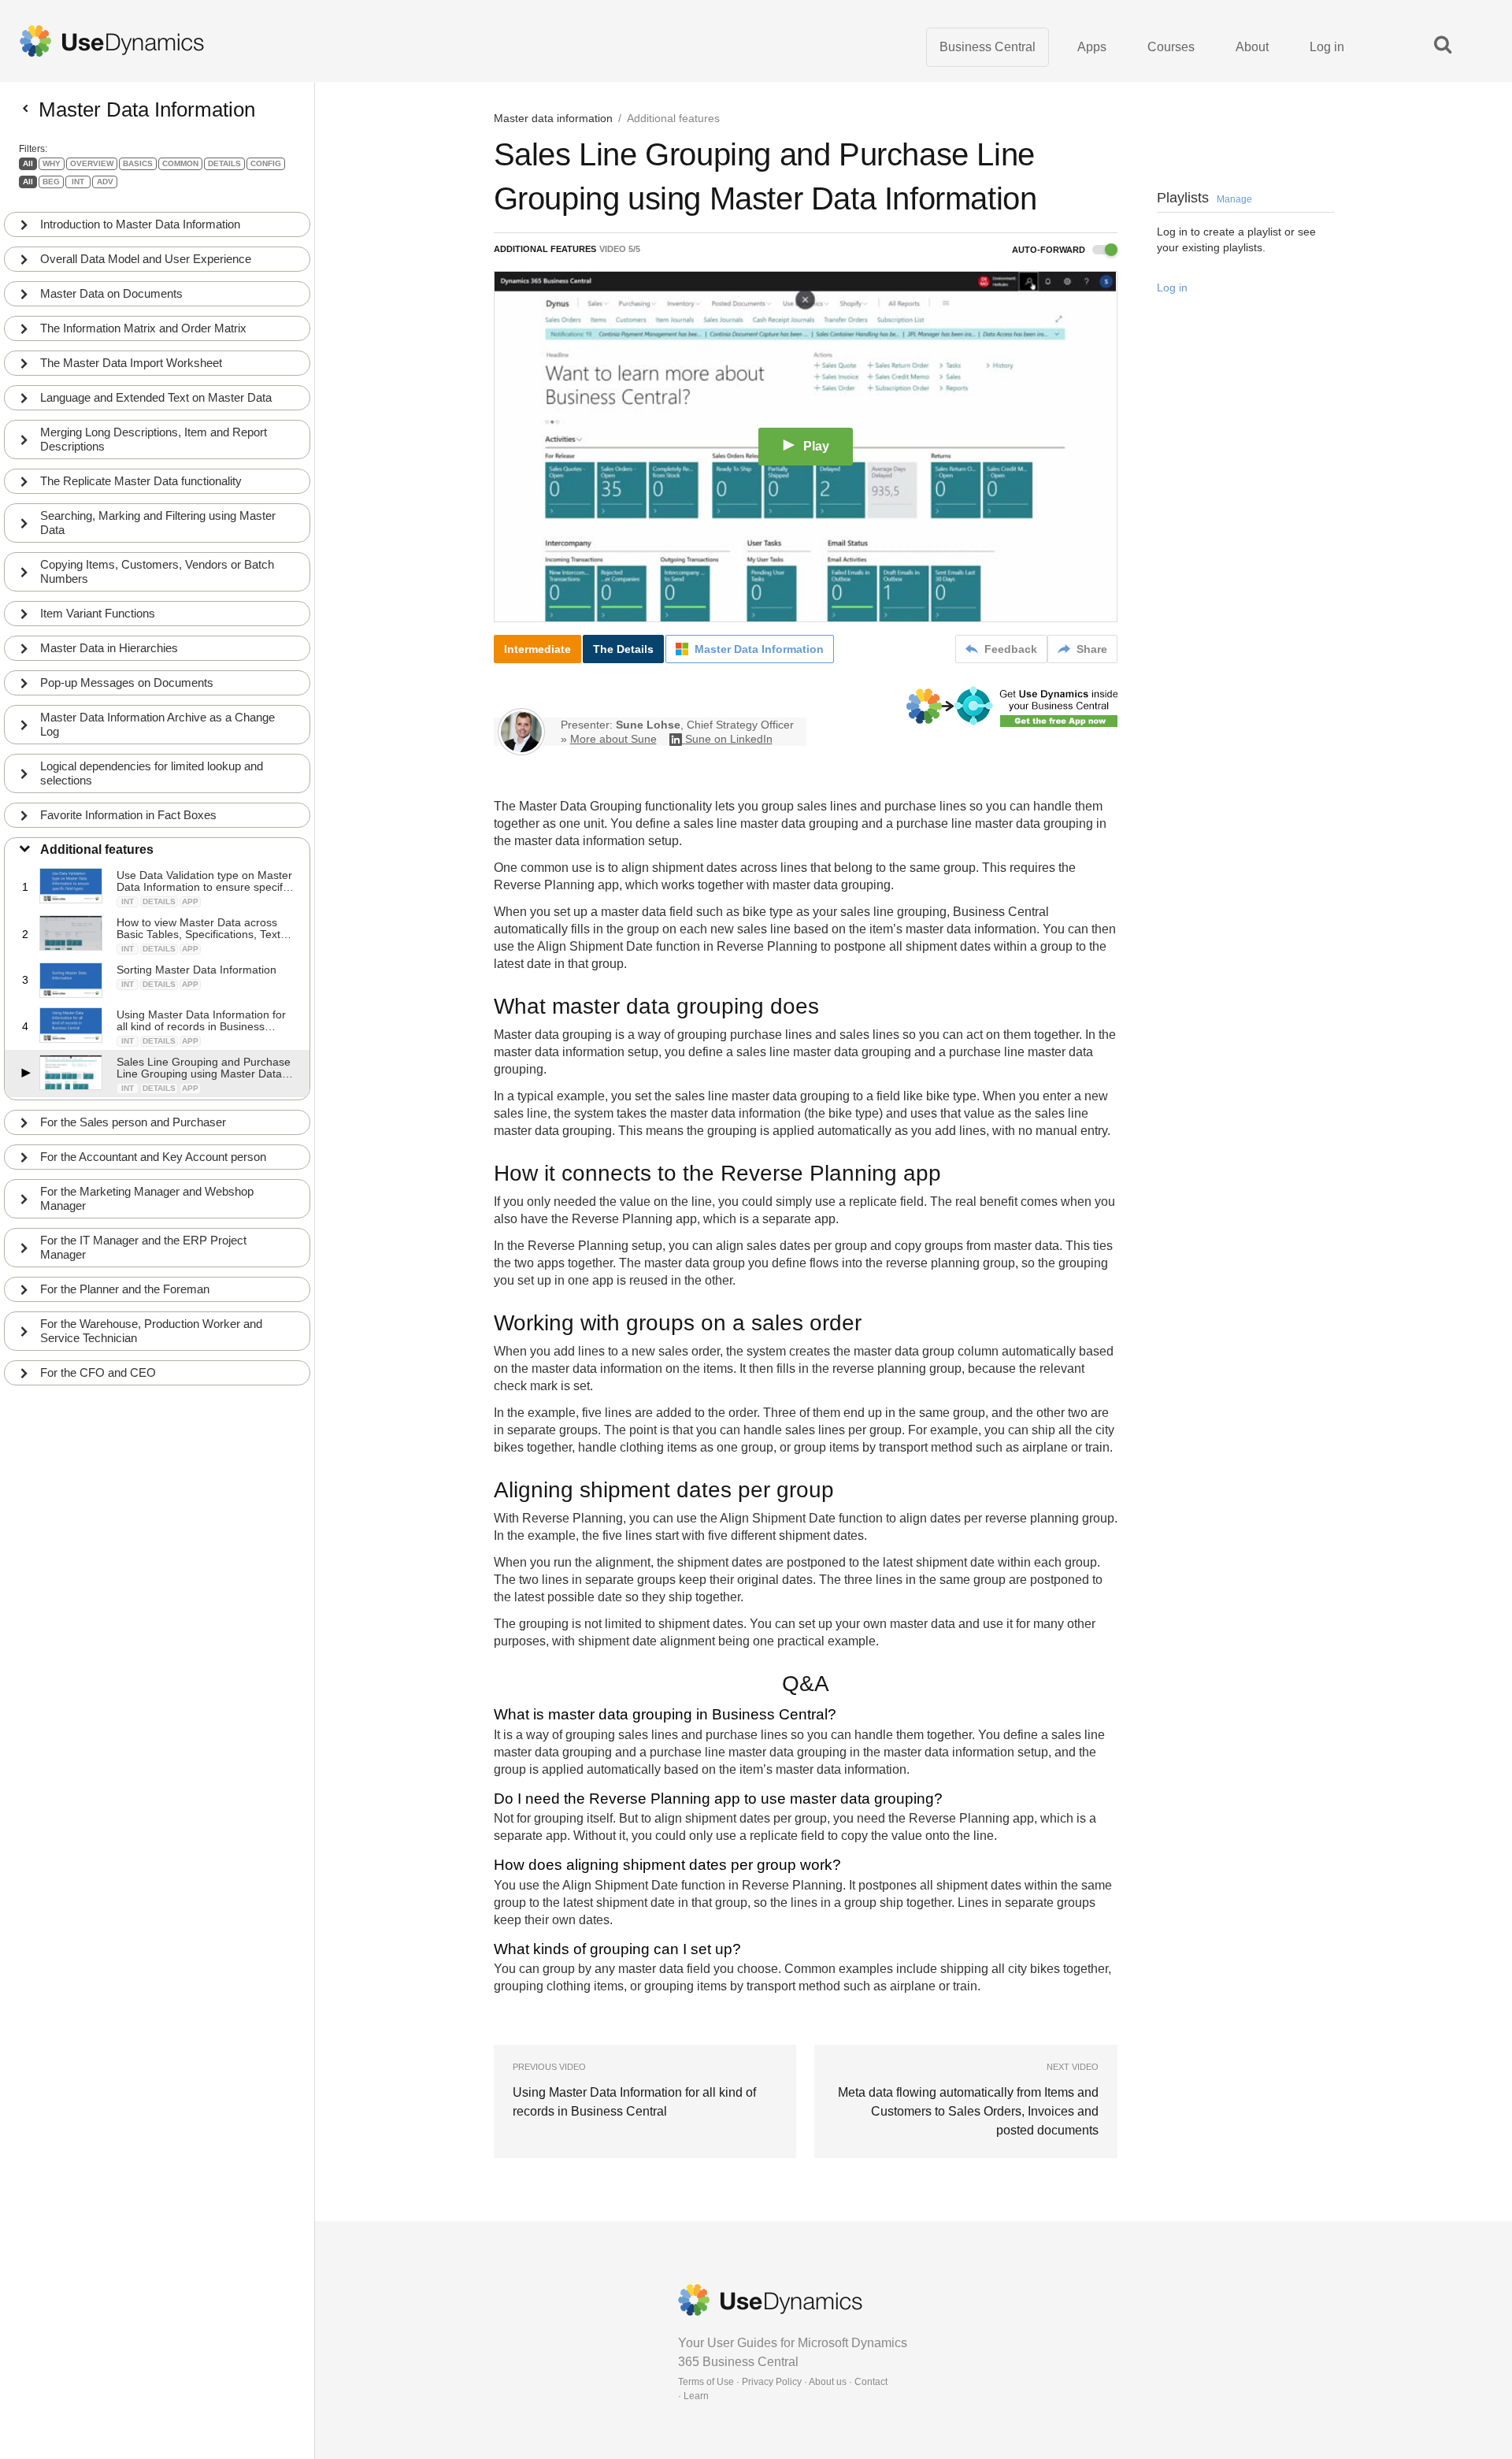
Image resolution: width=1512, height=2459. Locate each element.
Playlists (1204, 198)
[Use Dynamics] (112, 41)
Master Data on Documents (111, 293)
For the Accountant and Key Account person (153, 1157)
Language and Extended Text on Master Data (156, 397)
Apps (1092, 47)
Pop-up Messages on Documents (127, 682)
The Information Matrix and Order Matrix (143, 328)
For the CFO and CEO (98, 1372)
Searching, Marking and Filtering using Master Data (158, 523)
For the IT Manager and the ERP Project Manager (143, 1247)
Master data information (553, 118)
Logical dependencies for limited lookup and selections (152, 773)
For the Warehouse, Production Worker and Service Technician (151, 1331)
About (1252, 47)
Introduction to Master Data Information (140, 224)
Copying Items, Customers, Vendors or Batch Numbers (157, 571)
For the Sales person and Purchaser (133, 1122)
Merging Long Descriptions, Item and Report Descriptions (154, 439)
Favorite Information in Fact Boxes (128, 815)
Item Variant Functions (98, 613)
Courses (1171, 47)
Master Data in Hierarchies (109, 648)
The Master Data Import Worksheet (131, 363)
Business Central (988, 47)
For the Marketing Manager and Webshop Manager (147, 1198)
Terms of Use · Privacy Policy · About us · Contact (783, 2382)
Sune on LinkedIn (729, 739)
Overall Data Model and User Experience (146, 259)
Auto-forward (1050, 250)
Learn (696, 2396)
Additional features (97, 849)
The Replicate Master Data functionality (141, 481)
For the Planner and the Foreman (125, 1289)
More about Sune (613, 739)
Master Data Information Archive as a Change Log (157, 724)
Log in (1327, 47)
